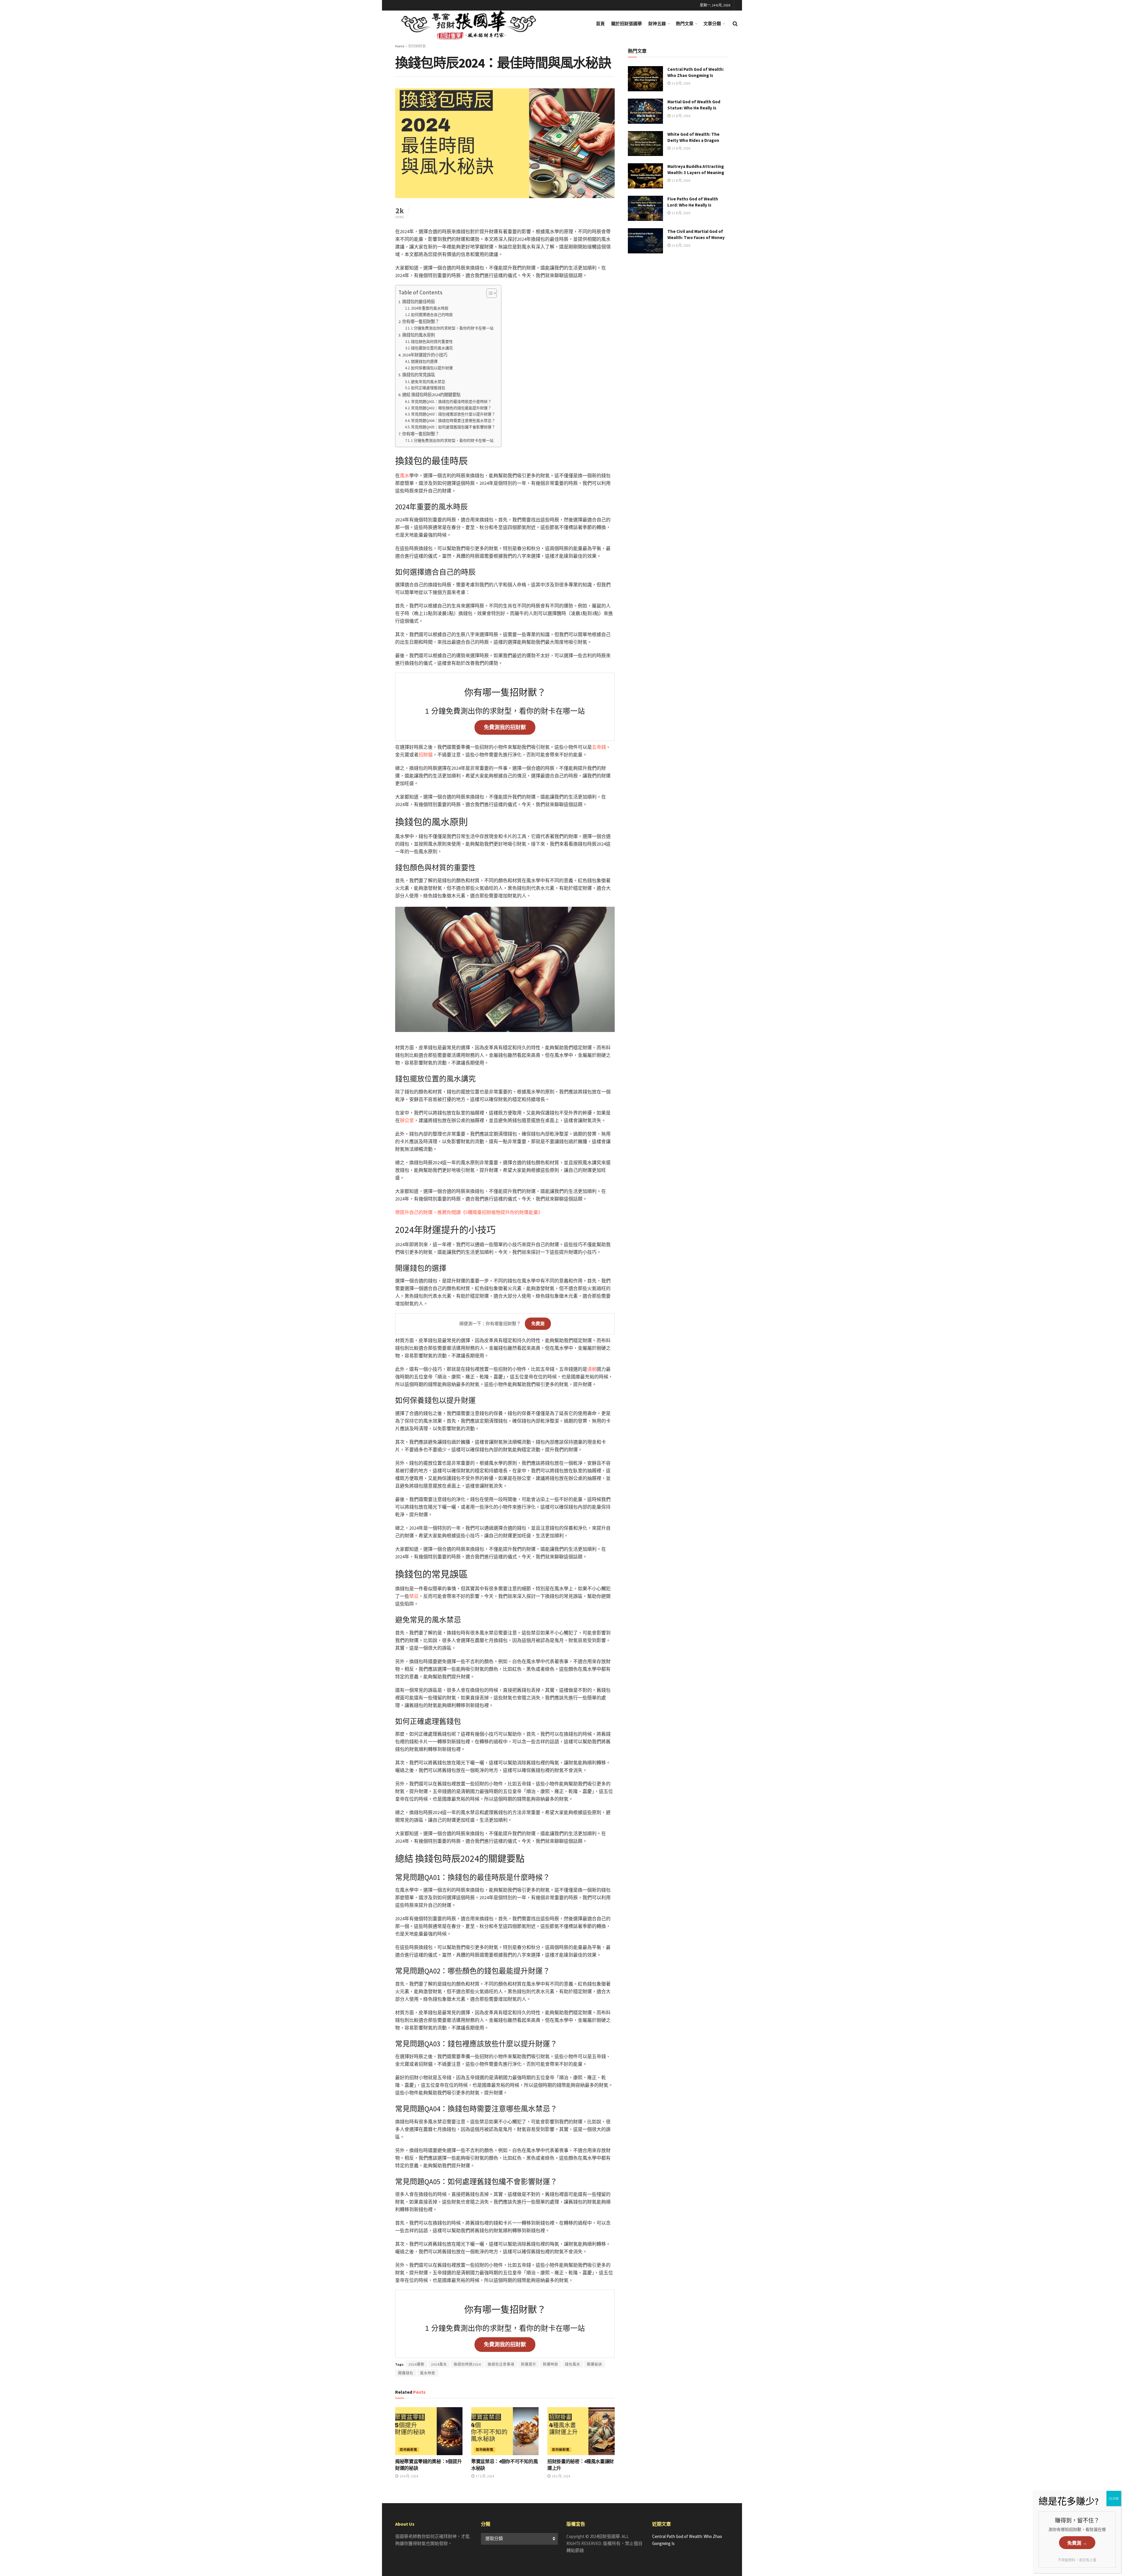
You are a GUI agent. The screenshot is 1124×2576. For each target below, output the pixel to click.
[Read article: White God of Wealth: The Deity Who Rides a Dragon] (645, 144)
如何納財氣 (417, 46)
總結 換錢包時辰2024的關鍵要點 (431, 395)
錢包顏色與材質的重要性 (432, 342)
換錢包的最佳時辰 (419, 302)
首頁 (600, 24)
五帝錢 (599, 747)
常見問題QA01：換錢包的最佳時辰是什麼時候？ (451, 402)
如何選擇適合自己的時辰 (432, 315)
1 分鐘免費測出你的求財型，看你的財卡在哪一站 (452, 328)
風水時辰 (428, 2373)
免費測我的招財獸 (505, 727)
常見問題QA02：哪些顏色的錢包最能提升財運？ (451, 408)
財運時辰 (551, 2364)
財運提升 (529, 2364)
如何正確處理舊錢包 (428, 388)
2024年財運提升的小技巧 (425, 355)
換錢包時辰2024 (467, 2364)
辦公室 (407, 1120)
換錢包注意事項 (501, 2364)
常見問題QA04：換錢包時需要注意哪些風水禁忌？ (453, 421)
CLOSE (1114, 2498)
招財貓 (426, 755)
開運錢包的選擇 (424, 362)
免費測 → (1077, 2543)
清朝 (592, 1369)
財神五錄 (657, 24)
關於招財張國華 (627, 24)
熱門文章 (685, 24)
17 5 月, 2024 (485, 2476)
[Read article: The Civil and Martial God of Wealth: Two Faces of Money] (645, 241)
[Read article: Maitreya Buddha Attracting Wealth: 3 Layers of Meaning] (645, 176)
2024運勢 (417, 2364)
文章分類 (712, 24)
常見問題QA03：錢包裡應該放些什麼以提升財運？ (453, 414)
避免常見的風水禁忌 (428, 382)
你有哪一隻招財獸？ (421, 322)
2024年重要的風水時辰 (430, 308)
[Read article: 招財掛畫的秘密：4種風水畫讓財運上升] (581, 2431)
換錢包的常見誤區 (419, 375)
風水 (405, 475)
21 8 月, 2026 (681, 83)
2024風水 (439, 2364)
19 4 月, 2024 (408, 2476)
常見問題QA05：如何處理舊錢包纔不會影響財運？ (453, 427)
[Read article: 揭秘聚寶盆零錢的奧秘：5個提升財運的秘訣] (429, 2431)
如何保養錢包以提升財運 (432, 368)
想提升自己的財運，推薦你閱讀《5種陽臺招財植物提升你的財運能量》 (469, 1212)
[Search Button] (735, 24)
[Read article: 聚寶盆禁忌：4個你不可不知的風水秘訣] (505, 2431)
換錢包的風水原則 (419, 335)
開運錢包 (406, 2373)
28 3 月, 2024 (561, 2476)
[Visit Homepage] (477, 24)
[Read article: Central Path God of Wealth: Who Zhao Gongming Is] (645, 79)
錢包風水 (573, 2364)
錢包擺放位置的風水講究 (432, 348)
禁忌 (414, 1596)
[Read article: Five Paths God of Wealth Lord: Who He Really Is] (645, 208)
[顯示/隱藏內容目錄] (489, 293)
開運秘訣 (594, 2364)
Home (400, 46)
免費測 (538, 1324)
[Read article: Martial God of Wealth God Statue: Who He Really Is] (645, 111)
